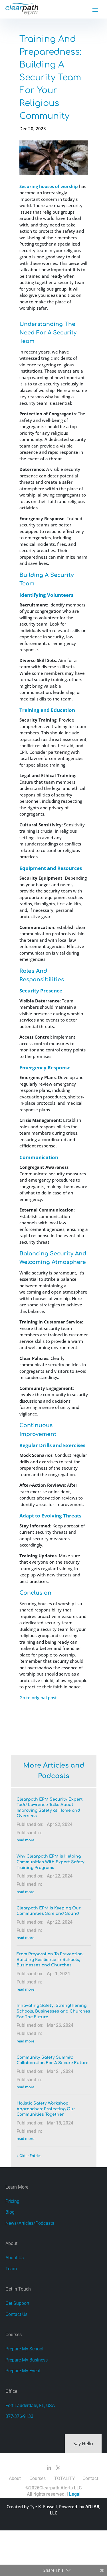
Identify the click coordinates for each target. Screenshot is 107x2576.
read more (25, 1840)
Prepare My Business (27, 2360)
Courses (38, 2478)
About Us (15, 2258)
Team (11, 2269)
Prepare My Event (23, 2371)
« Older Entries (29, 2156)
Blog (10, 2212)
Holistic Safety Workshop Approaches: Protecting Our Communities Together (46, 2109)
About (15, 2478)
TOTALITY (65, 2478)
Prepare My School (24, 2349)
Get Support (17, 2303)
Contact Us (16, 2314)
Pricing (12, 2201)
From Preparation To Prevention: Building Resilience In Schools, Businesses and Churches (50, 1960)
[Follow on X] (58, 2468)
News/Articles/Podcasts (30, 2223)
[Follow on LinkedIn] (49, 2468)
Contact (90, 2478)
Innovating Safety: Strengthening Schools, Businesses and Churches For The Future (53, 2011)
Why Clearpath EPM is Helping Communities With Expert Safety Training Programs (51, 1862)
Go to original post (38, 1697)
